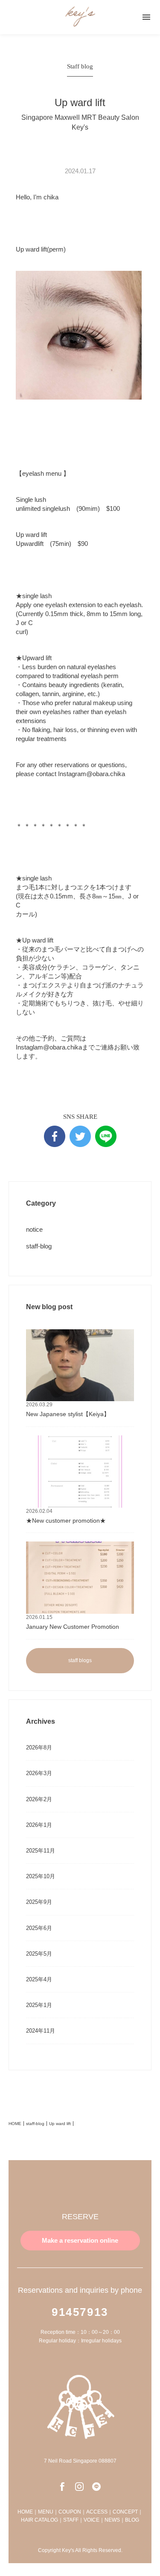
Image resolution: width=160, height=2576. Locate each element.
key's (80, 17)
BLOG (132, 2520)
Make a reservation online (80, 2240)
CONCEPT (125, 2512)
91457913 (80, 2312)
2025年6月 (39, 1928)
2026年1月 (39, 1825)
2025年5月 (39, 1954)
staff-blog (39, 1246)
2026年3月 (39, 1773)
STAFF (71, 2520)
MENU (46, 2512)
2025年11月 (41, 1851)
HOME (15, 2124)
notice (34, 1229)
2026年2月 (39, 1799)
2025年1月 (39, 2005)
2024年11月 (41, 2031)
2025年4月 (39, 1979)
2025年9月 (39, 1902)
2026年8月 (39, 1747)
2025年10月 (41, 1876)
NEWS (112, 2520)
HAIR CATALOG (39, 2520)
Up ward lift (60, 2124)
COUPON (70, 2512)
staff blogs (80, 1660)
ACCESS (97, 2512)
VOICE (92, 2520)
